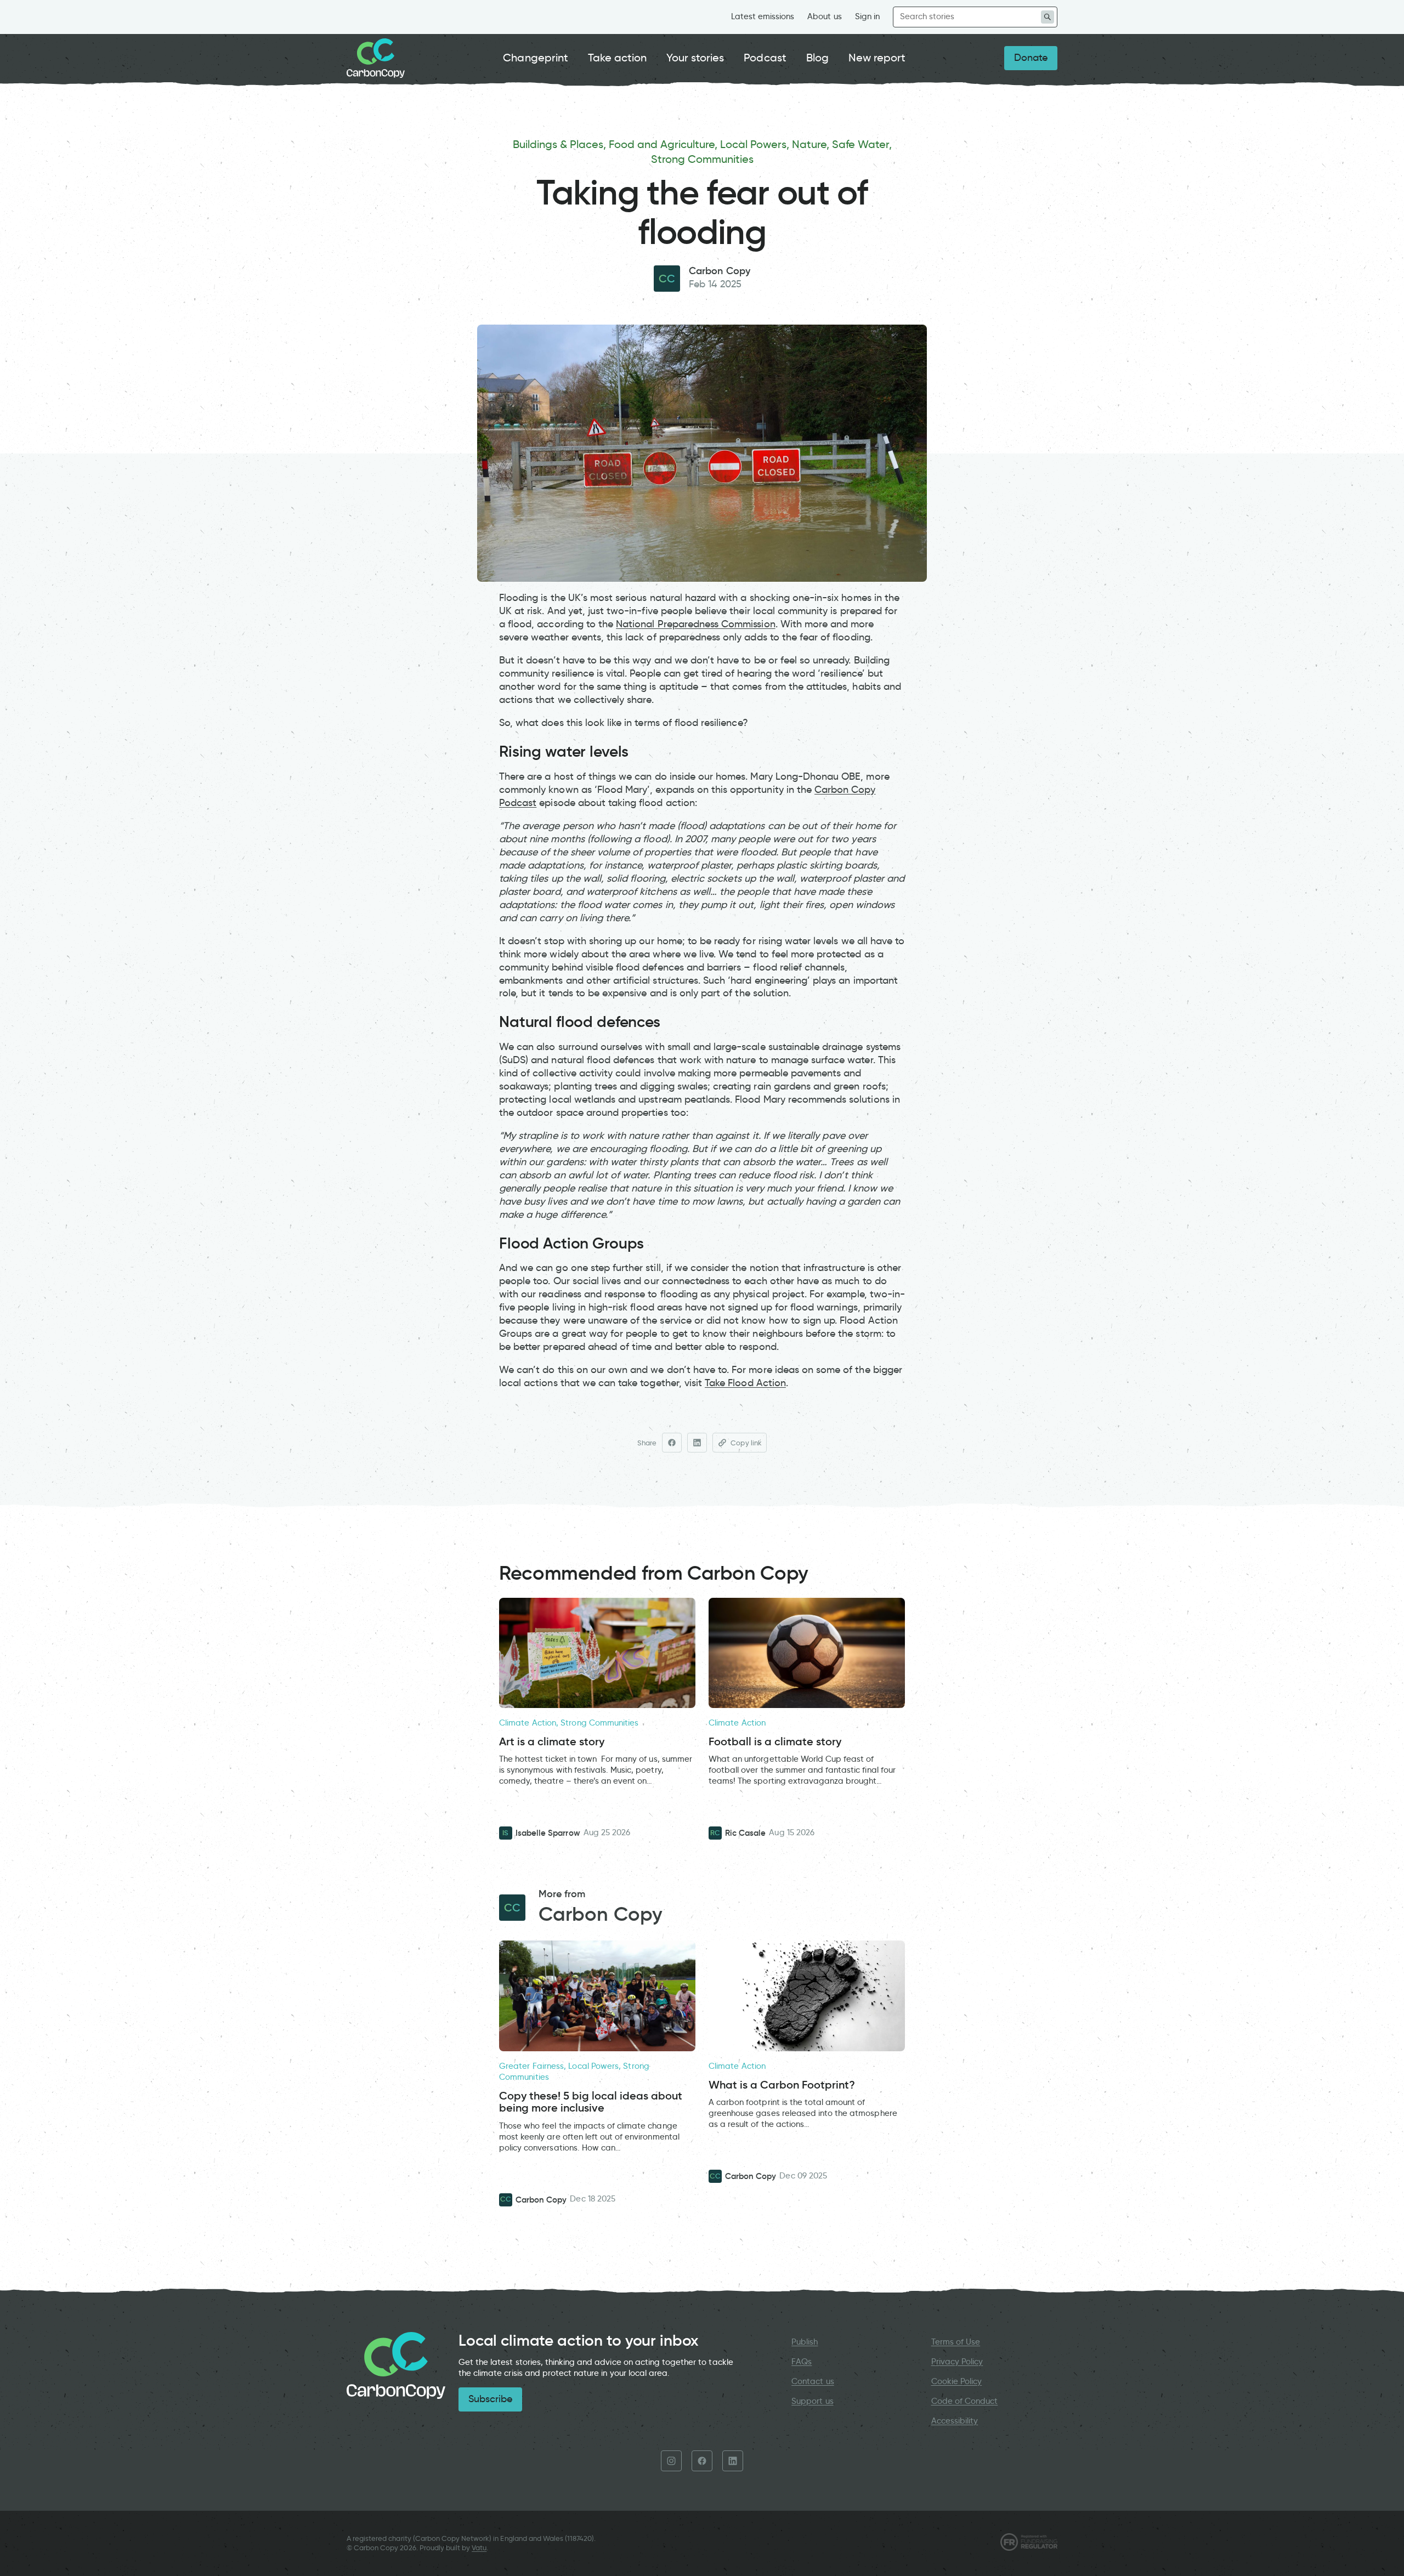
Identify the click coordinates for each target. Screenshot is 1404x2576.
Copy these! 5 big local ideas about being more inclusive (591, 2102)
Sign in (867, 16)
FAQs (802, 2362)
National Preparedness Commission (695, 624)
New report (877, 58)
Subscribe (490, 2399)
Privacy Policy (957, 2362)
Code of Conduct (965, 2401)
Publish (805, 2342)
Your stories (695, 58)
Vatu (479, 2548)
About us (824, 16)
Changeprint (536, 58)
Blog (817, 58)
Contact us (813, 2381)
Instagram (671, 2461)
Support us (812, 2401)
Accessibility (955, 2421)
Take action (618, 58)
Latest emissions (763, 16)
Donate (1031, 58)
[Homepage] (376, 58)
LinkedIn (733, 2461)
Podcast (765, 58)
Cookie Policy (957, 2381)
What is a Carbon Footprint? (782, 2085)
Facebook (702, 2461)
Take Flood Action (745, 1383)
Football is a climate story (775, 1742)
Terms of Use (956, 2342)
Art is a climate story (552, 1742)
